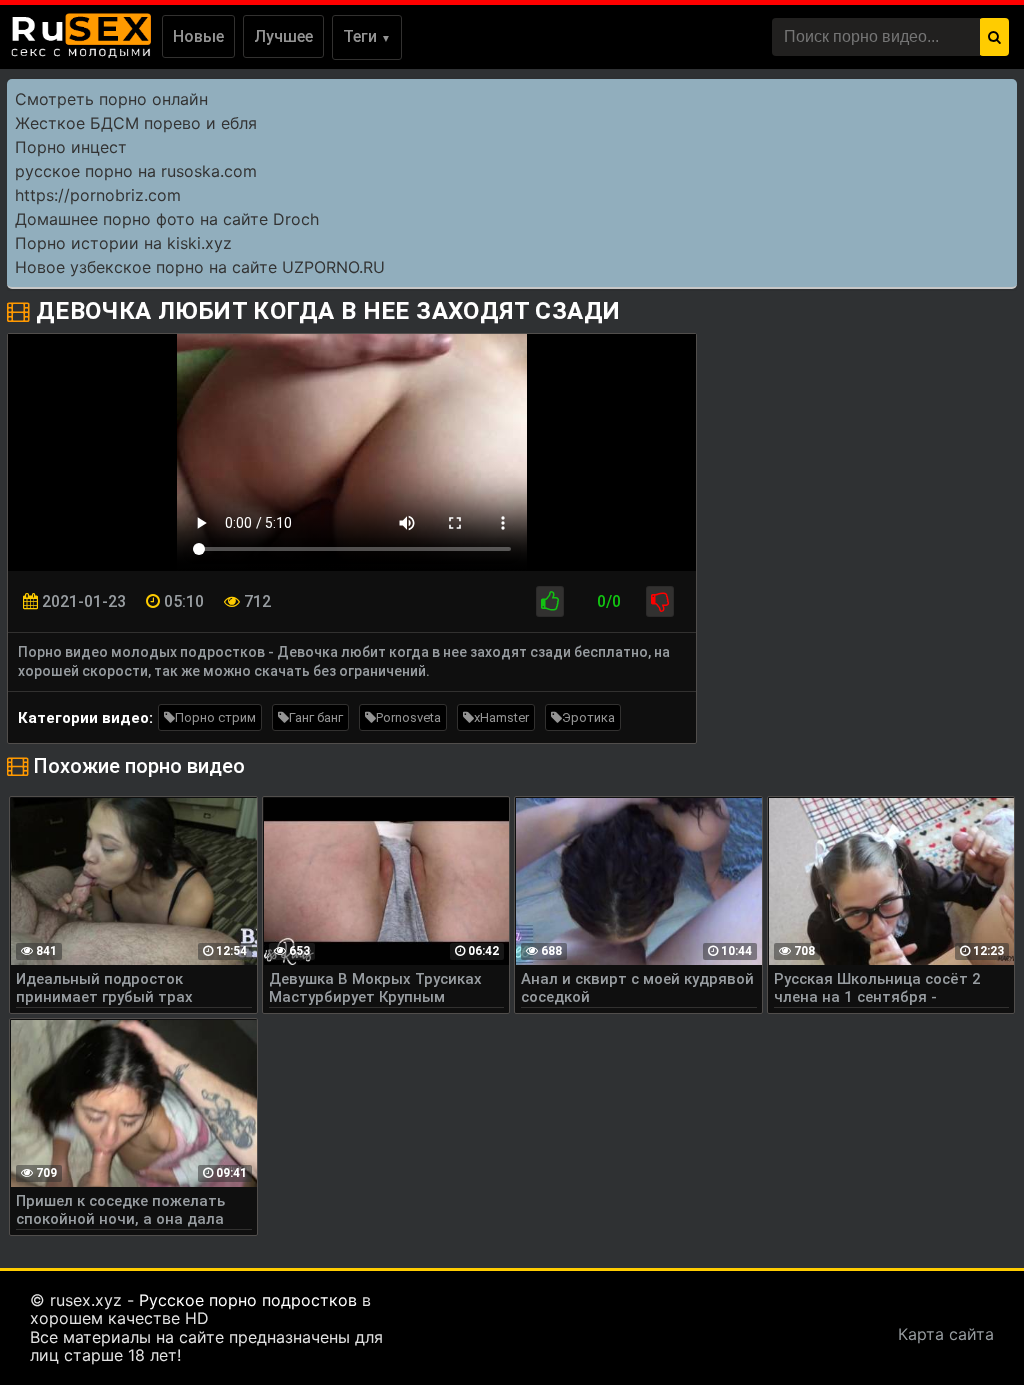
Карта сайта (946, 1334)
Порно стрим (215, 717)
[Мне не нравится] (660, 601)
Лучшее (283, 36)
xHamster (501, 717)
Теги (367, 36)
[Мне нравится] (550, 601)
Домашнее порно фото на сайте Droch (167, 219)
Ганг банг (316, 717)
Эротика (588, 717)
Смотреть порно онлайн (111, 99)
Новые (198, 36)
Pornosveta (408, 717)
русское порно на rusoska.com (136, 171)
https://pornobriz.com (98, 195)
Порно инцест (71, 147)
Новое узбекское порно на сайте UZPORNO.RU (200, 267)
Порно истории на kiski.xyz (123, 243)
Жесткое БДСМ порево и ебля (136, 123)
